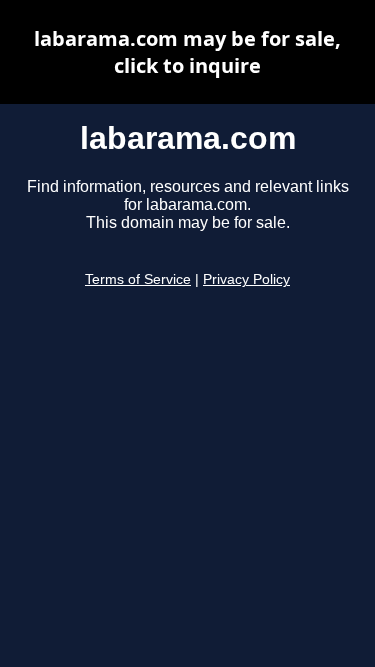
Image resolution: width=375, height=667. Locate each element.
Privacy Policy (246, 279)
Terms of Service (138, 279)
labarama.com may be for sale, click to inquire (187, 52)
